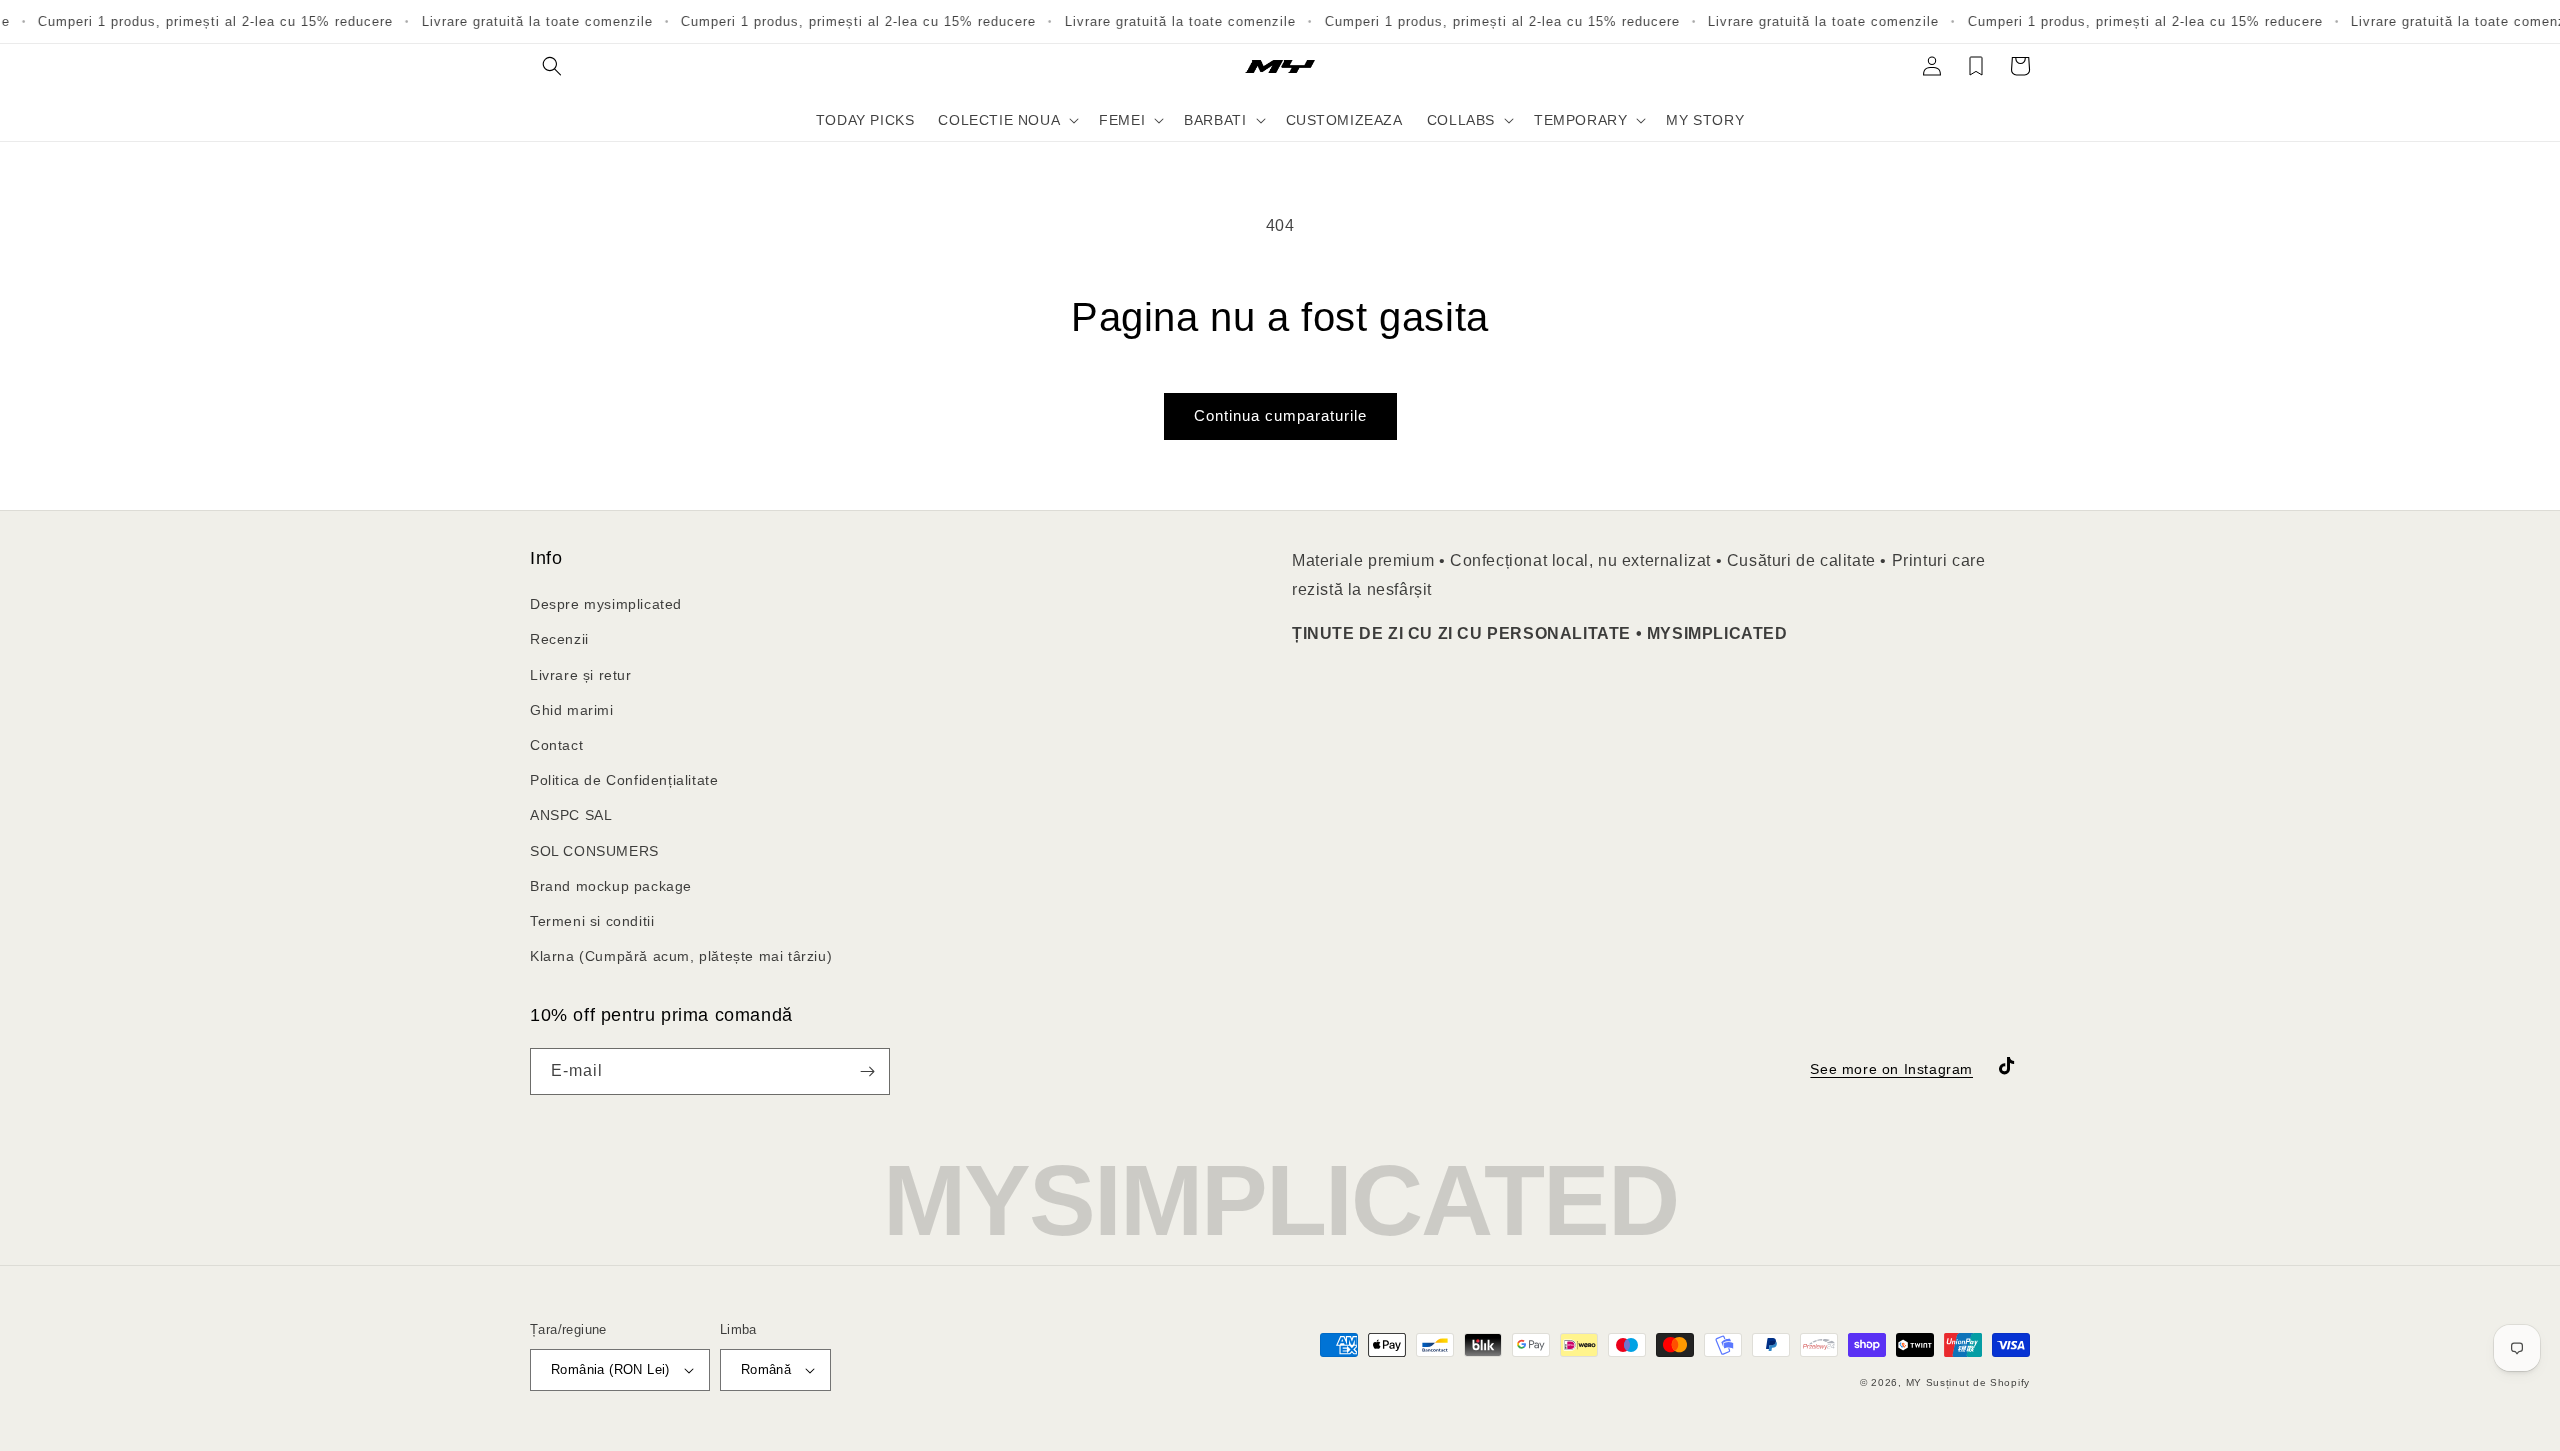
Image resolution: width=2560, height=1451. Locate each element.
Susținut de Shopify (1978, 1382)
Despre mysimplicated (606, 604)
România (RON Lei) (610, 1369)
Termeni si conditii (592, 921)
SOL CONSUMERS (594, 851)
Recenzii (559, 639)
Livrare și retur (581, 675)
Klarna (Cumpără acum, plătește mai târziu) (681, 956)
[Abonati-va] (867, 1071)
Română (766, 1369)
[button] (552, 66)
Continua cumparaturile (1280, 415)
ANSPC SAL (571, 815)
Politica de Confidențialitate (624, 780)
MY (1914, 1382)
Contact (556, 745)
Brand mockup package (611, 886)
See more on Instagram (1891, 1069)
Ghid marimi (572, 710)
